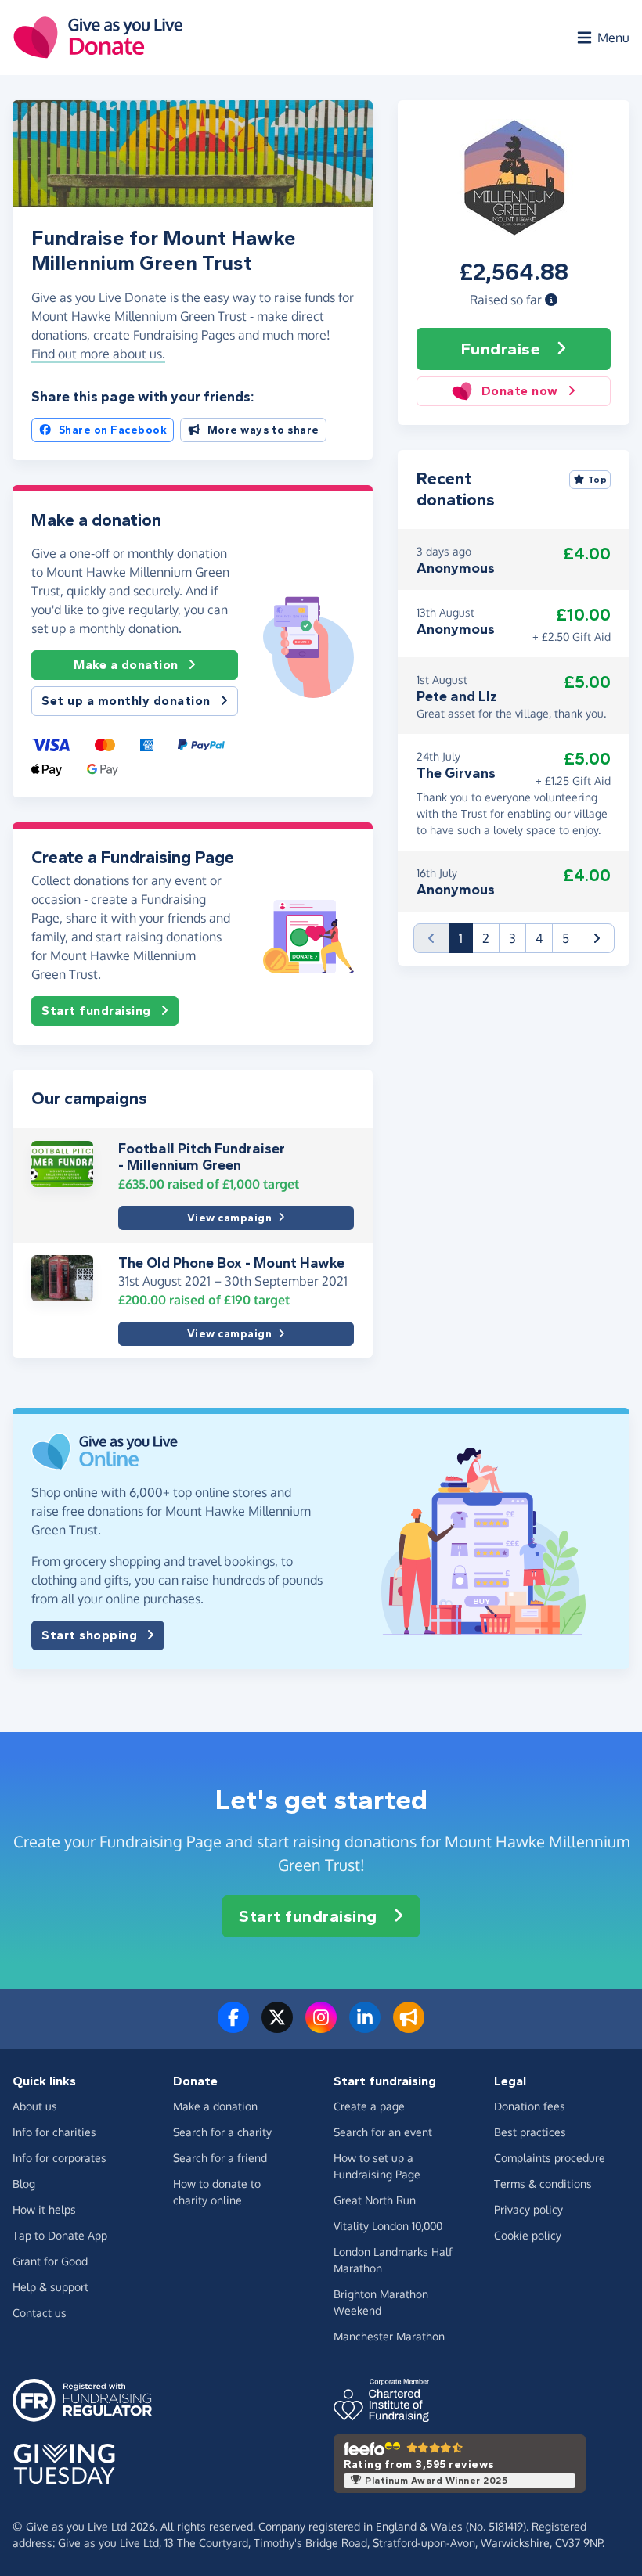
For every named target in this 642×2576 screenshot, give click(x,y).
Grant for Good (50, 2261)
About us (35, 2106)
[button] (551, 300)
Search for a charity (222, 2132)
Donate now (520, 391)
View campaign (230, 1218)
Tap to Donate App (60, 2235)
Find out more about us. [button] (98, 354)
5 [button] (566, 938)
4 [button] (539, 938)
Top (598, 480)
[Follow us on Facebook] (233, 2027)
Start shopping (89, 1635)
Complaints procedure (550, 2158)
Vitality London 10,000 (388, 2226)
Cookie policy (528, 2235)
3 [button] (512, 938)
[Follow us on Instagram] (321, 2027)
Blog (24, 2184)
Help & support (50, 2287)
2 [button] (486, 938)
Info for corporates (60, 2158)
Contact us (40, 2313)
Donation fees (530, 2106)
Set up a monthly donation (126, 701)
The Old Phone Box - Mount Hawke (231, 1263)
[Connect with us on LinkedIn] (365, 2027)
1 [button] (466, 938)
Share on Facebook (113, 430)
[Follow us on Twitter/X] (277, 2027)
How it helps (44, 2209)
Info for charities (54, 2132)
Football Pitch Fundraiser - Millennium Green (202, 1157)
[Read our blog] (409, 2027)
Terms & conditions (543, 2184)
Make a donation (126, 665)
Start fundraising (96, 1011)
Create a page (369, 2106)
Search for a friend (220, 2158)
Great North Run (375, 2200)
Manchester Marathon (389, 2336)
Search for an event (383, 2132)
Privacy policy (528, 2209)
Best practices (530, 2132)
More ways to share (263, 430)
